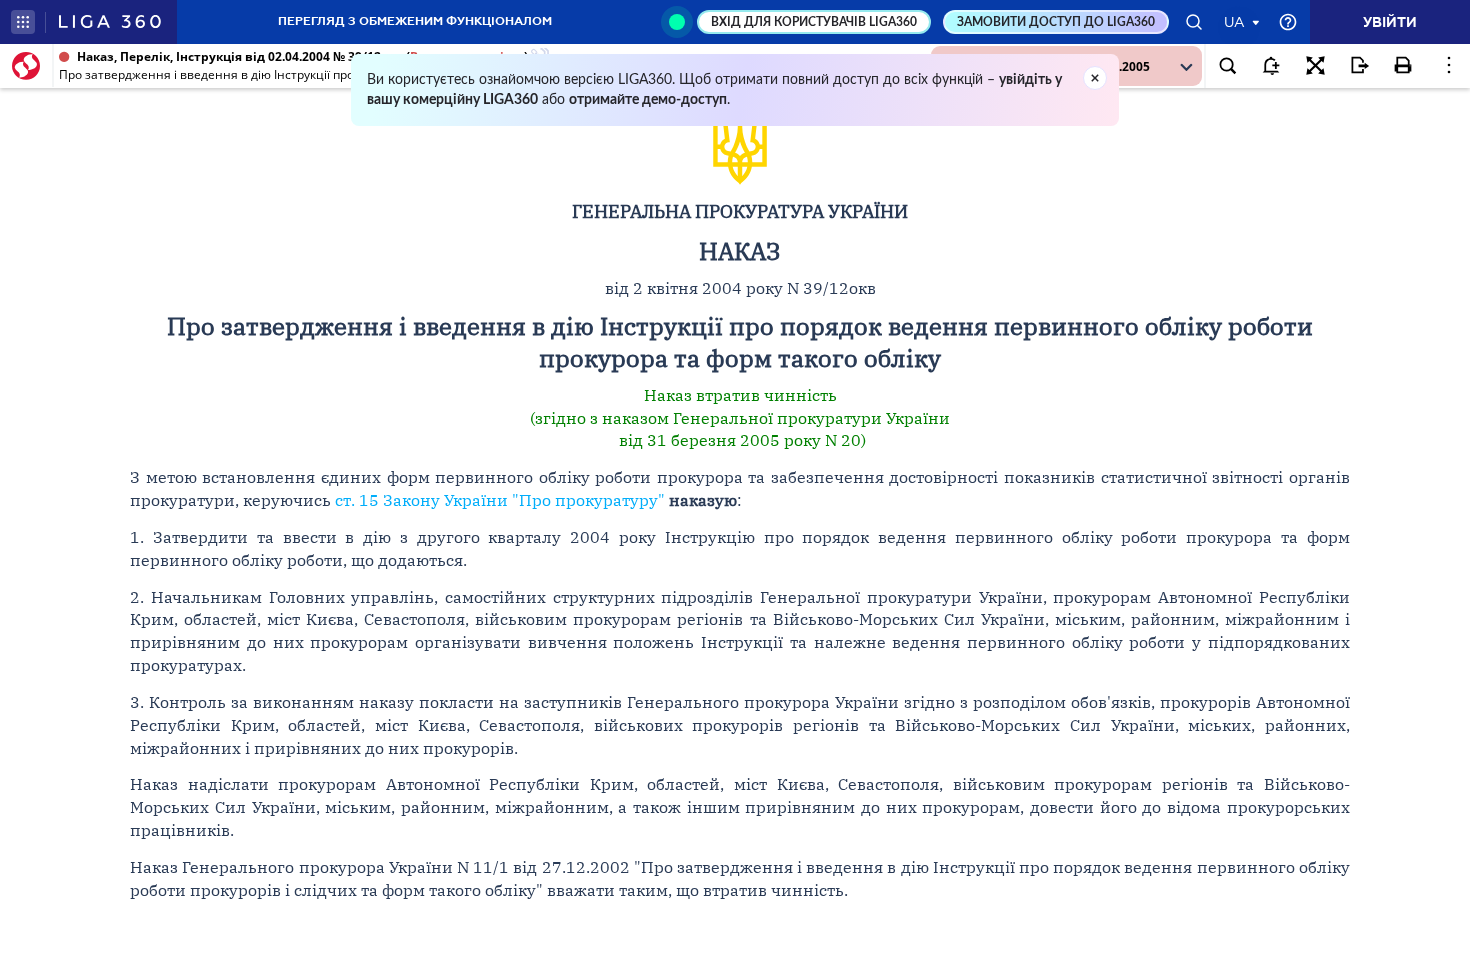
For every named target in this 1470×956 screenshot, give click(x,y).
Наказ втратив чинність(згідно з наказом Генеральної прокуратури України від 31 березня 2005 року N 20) (740, 418)
